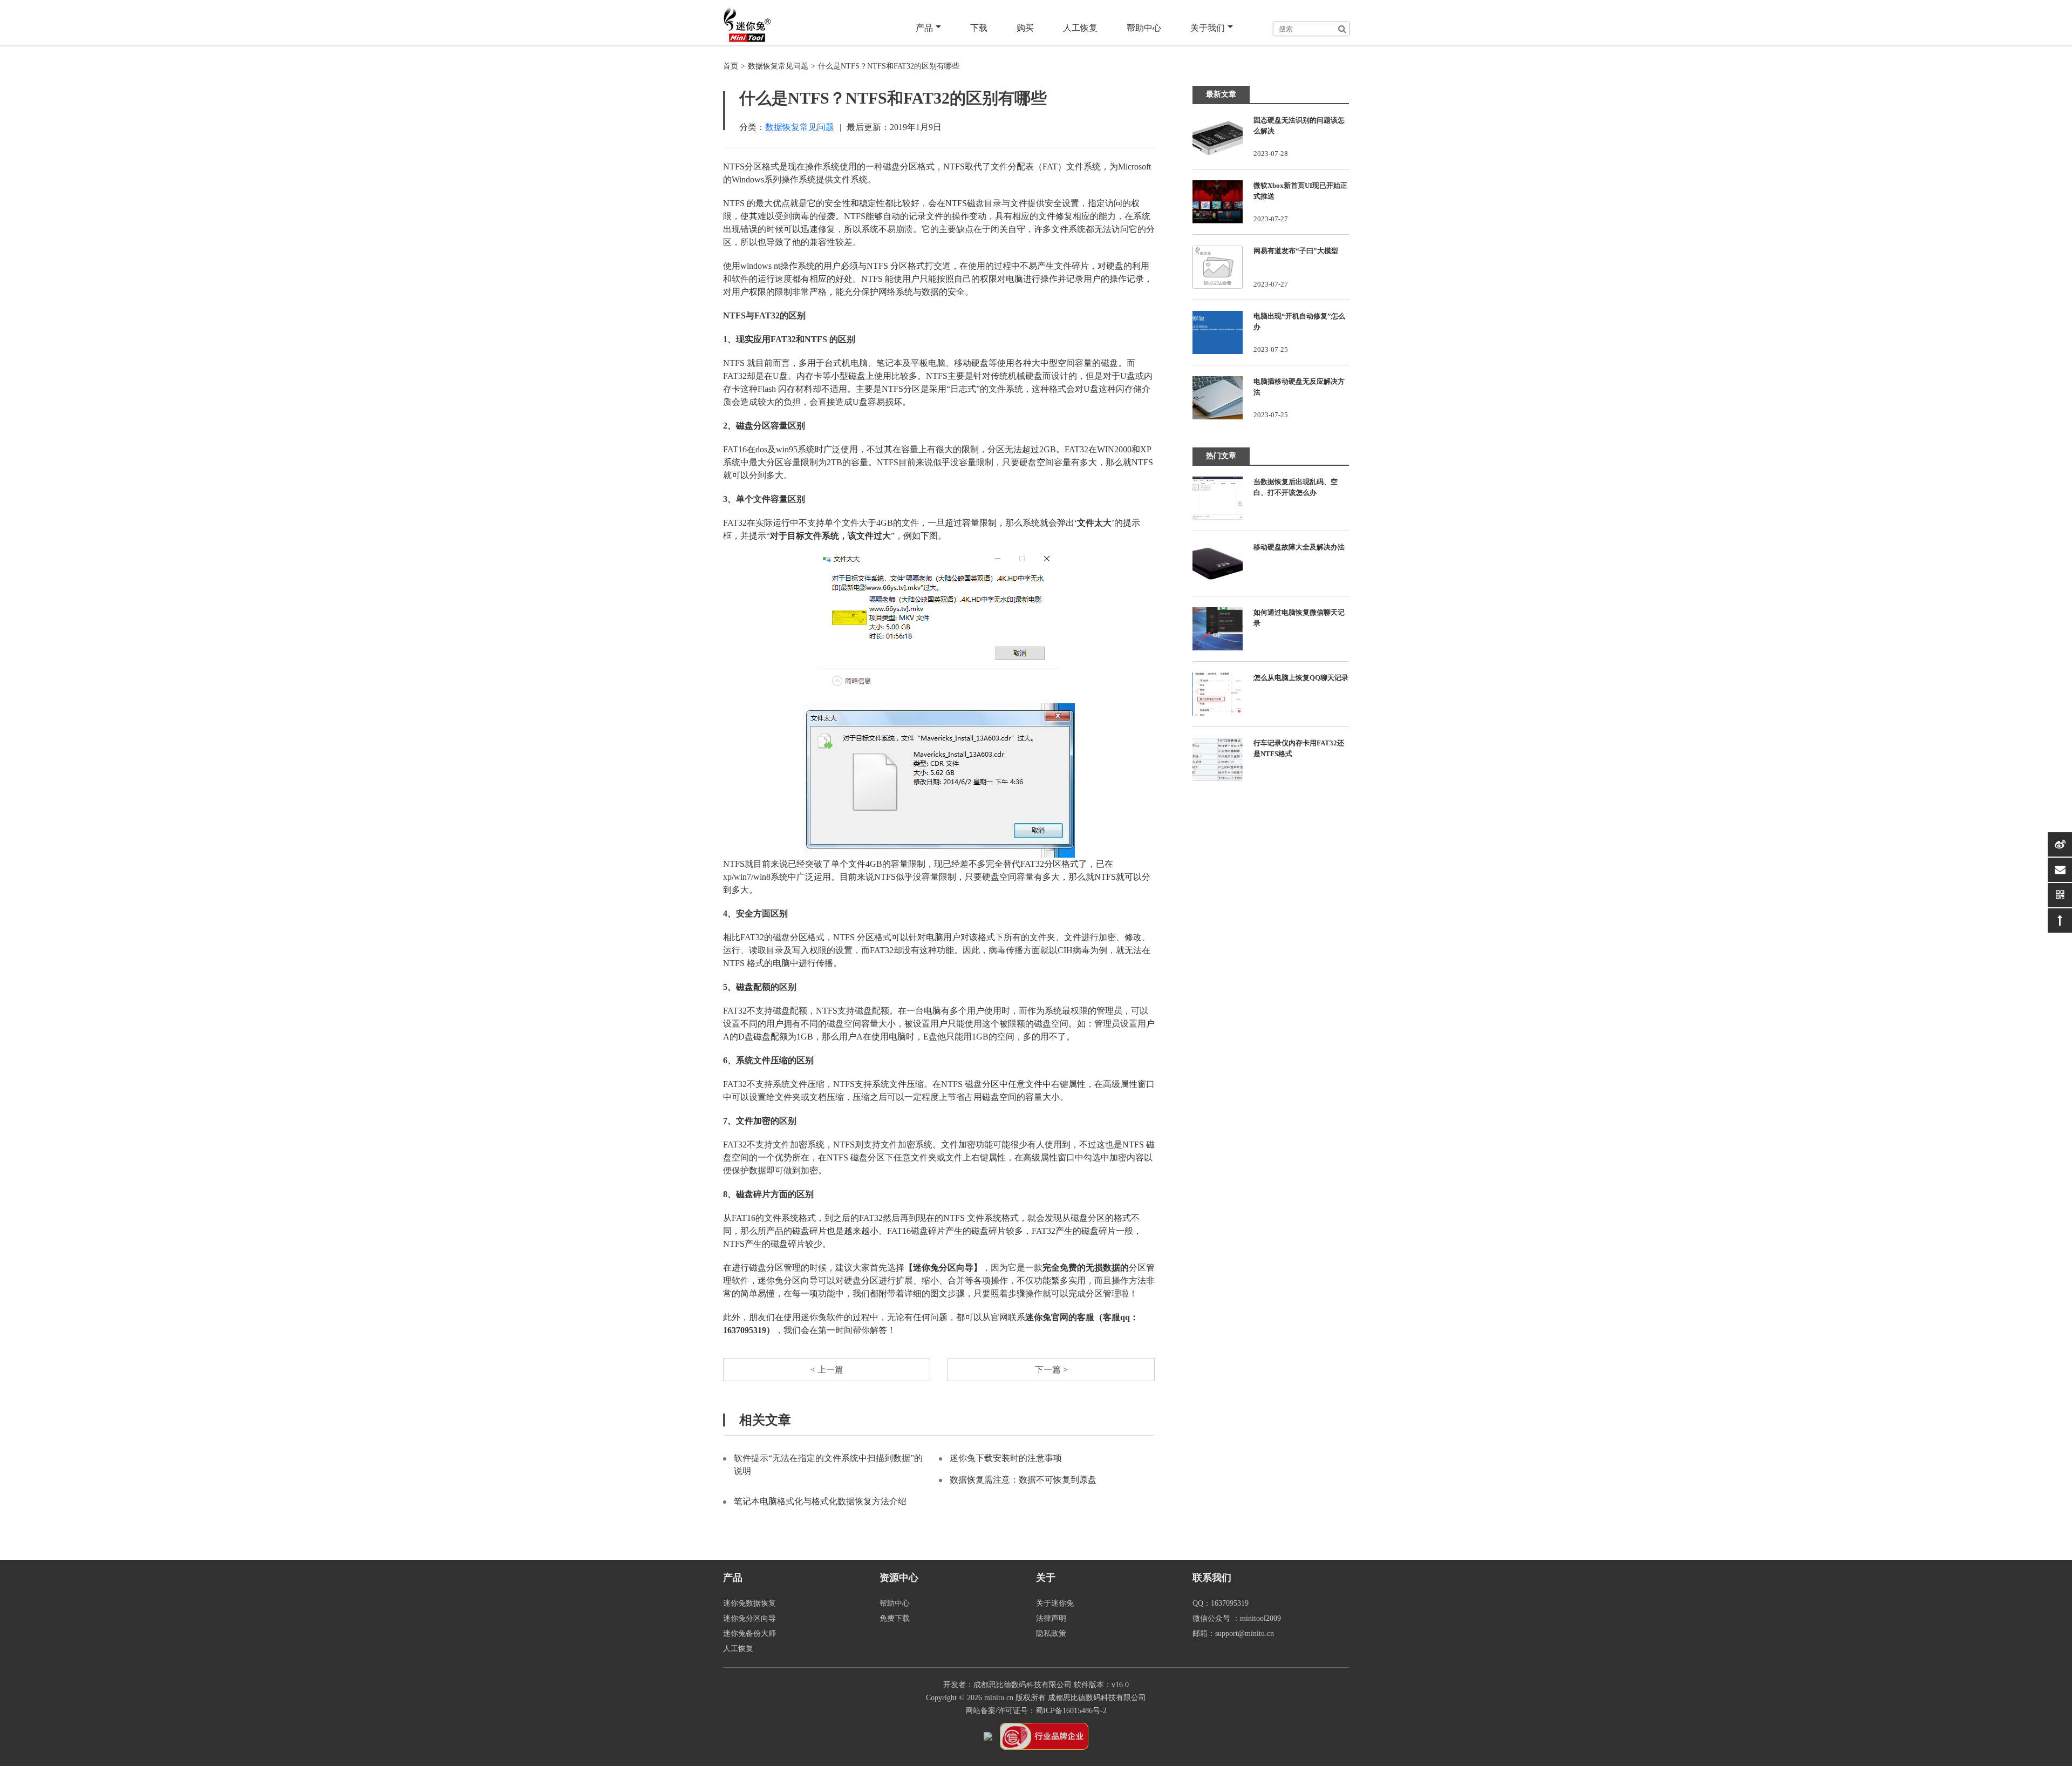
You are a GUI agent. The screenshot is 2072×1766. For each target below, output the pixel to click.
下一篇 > (1051, 1370)
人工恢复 (1080, 28)
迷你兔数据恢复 (749, 1603)
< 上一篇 (827, 1370)
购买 (1025, 28)
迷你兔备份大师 (749, 1633)
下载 (979, 28)
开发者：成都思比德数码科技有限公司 (1007, 1685)
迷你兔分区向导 (749, 1618)
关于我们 (1208, 28)
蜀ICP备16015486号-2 (1071, 1711)
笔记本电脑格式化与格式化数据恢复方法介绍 (820, 1501)
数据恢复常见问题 (778, 66)
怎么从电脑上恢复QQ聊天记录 (1301, 678)
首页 (731, 66)
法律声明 (1051, 1618)
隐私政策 (1051, 1633)
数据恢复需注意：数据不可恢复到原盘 (1023, 1480)
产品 (924, 28)
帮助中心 (1144, 28)
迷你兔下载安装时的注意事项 (1006, 1458)
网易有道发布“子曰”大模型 (1296, 251)
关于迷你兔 (1055, 1603)
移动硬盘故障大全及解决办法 (1299, 547)
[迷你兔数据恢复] (747, 24)
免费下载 (895, 1618)
